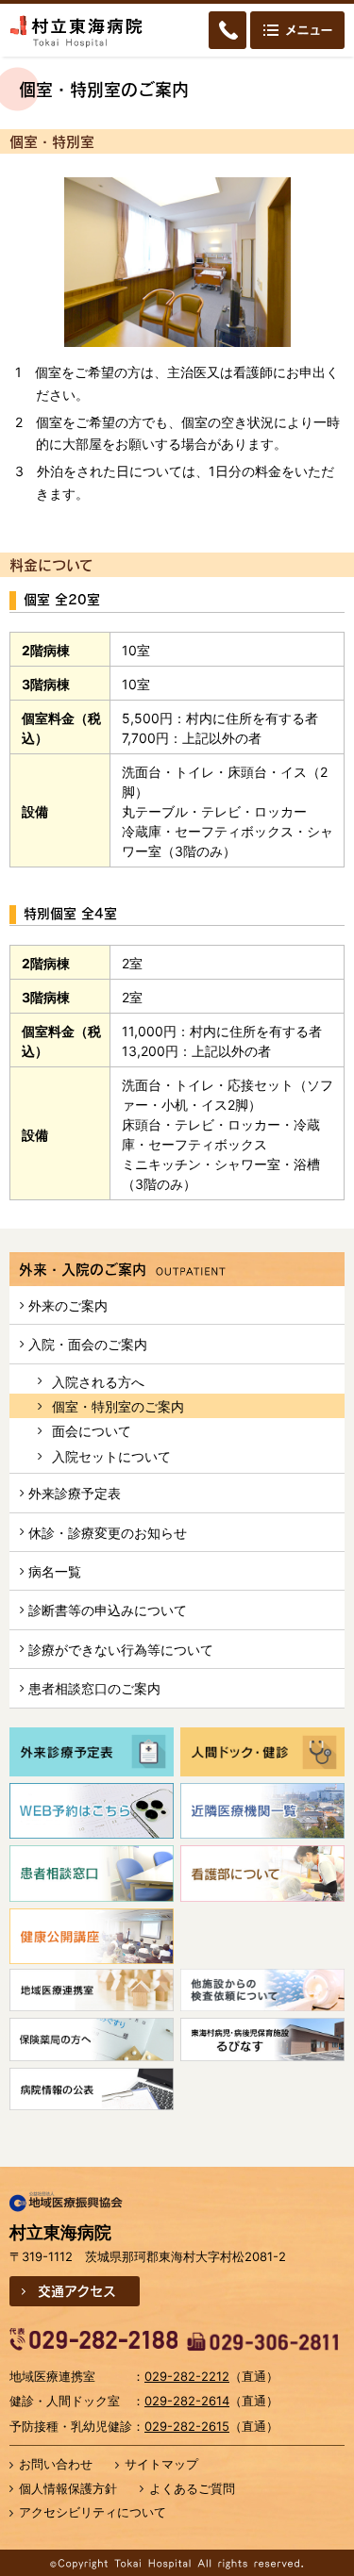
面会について (92, 1431)
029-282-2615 (187, 2426)
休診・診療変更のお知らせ (108, 1533)
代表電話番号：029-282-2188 (93, 2339)
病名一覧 (55, 1571)
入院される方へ (98, 1382)
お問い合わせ (56, 2464)
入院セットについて (111, 1456)
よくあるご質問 (192, 2488)
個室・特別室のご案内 (118, 1406)
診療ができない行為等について (121, 1650)
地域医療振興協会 (66, 2203)
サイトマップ (161, 2464)
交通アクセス (77, 2290)
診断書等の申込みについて (108, 1610)
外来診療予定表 (75, 1493)
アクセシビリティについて (93, 2512)
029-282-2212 (187, 2376)
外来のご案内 (68, 1305)
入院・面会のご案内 (88, 1344)
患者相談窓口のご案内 (94, 1688)
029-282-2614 (187, 2401)
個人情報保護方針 (68, 2488)
